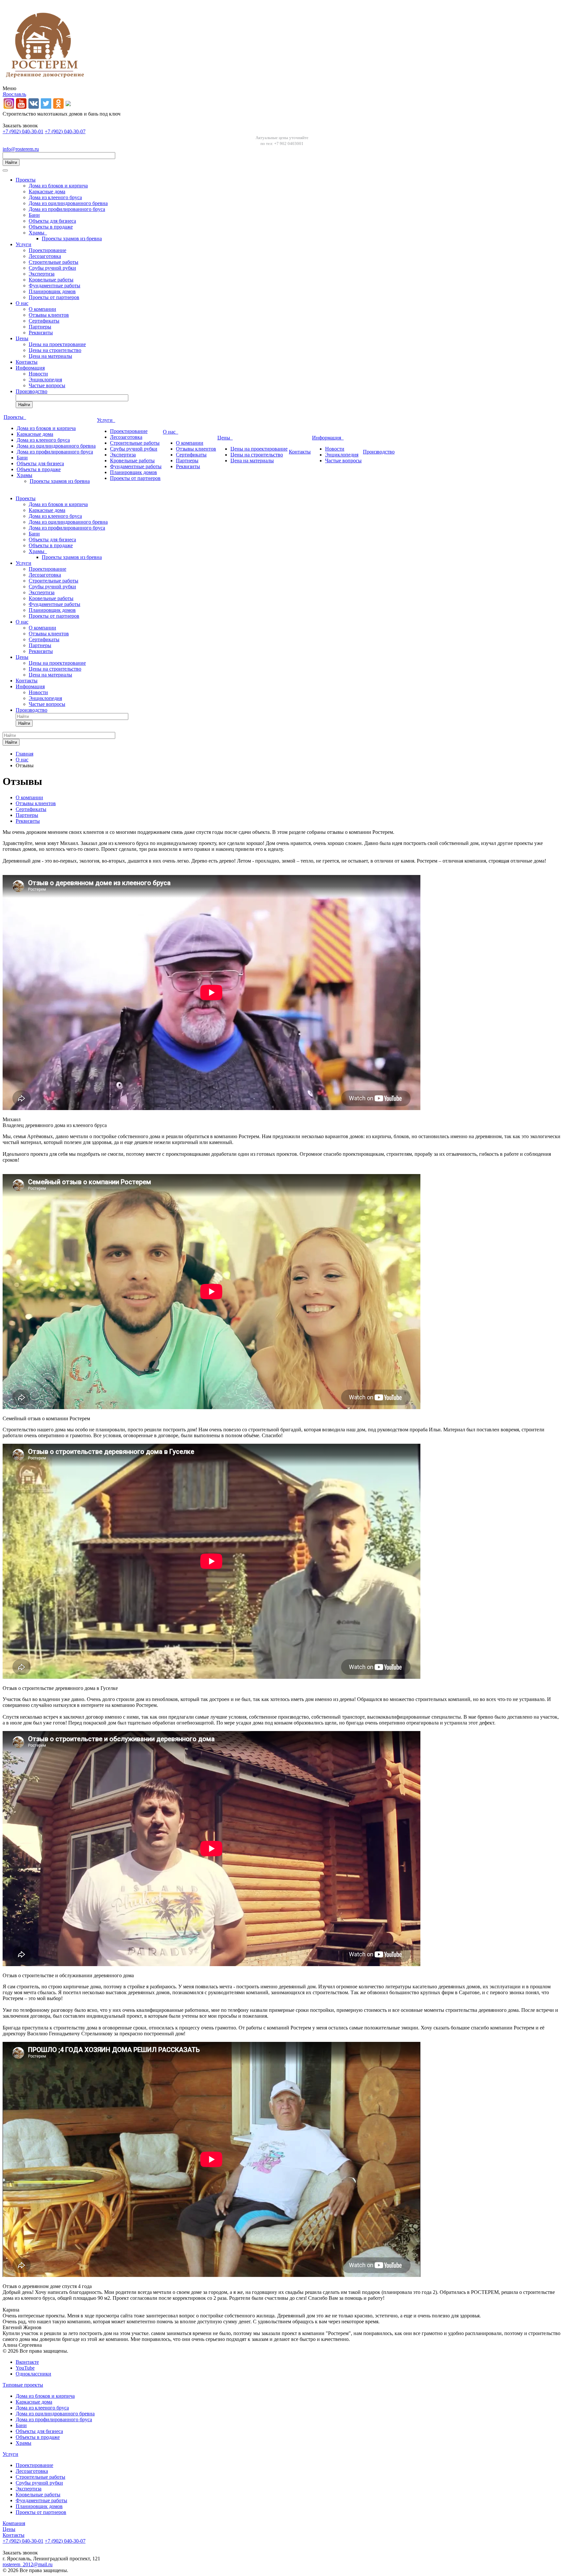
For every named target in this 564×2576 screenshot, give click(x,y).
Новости (38, 374)
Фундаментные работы (55, 286)
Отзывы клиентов (49, 315)
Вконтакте (27, 2362)
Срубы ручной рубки (52, 268)
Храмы (38, 233)
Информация (30, 368)
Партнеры (40, 327)
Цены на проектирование (57, 344)
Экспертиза (42, 274)
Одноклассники (33, 2374)
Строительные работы (54, 262)
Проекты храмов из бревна (72, 239)
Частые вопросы (47, 385)
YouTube (25, 2368)
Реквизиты (41, 333)
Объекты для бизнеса (52, 221)
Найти (11, 162)
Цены (22, 338)
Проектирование (47, 250)
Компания (14, 2523)
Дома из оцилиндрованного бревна (68, 203)
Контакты (27, 362)
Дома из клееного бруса (55, 197)
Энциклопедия (45, 380)
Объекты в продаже (51, 227)
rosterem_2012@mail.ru (28, 2564)
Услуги (23, 244)
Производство (31, 391)
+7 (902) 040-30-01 (23, 131)
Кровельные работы (51, 280)
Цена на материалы (50, 356)
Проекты (26, 180)
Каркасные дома (47, 191)
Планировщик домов (52, 291)
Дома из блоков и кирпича (58, 186)
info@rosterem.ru (21, 149)
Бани (34, 215)
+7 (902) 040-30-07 (65, 131)
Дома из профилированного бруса (67, 209)
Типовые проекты (23, 2385)
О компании (42, 309)
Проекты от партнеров (54, 297)
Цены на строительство (55, 350)
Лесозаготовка (45, 256)
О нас (22, 303)
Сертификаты (44, 321)
